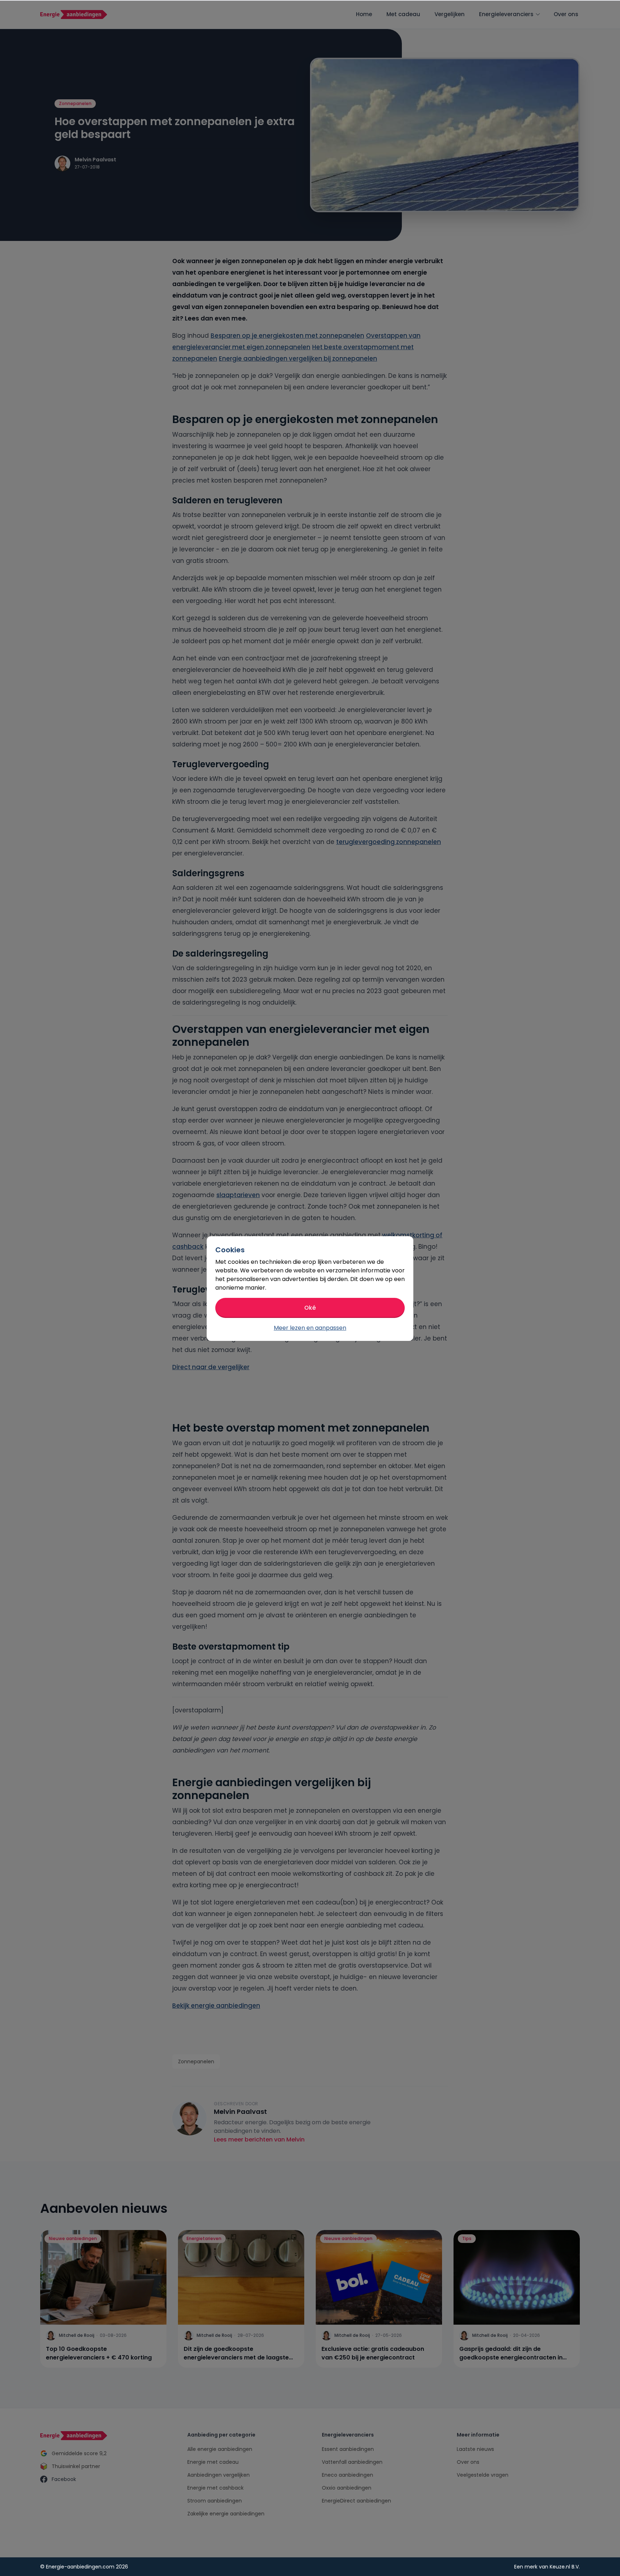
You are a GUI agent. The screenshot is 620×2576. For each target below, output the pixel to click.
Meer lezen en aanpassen (310, 1328)
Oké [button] (310, 1308)
